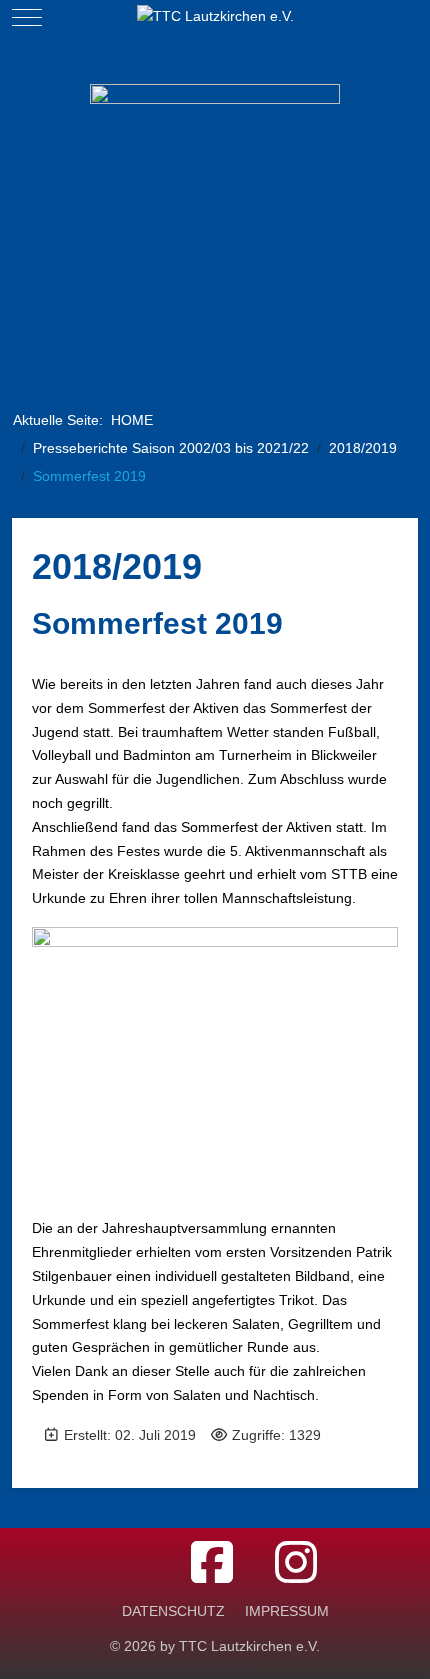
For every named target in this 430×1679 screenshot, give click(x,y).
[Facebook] (212, 1563)
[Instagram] (296, 1563)
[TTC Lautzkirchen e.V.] (215, 17)
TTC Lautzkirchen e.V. (249, 1646)
